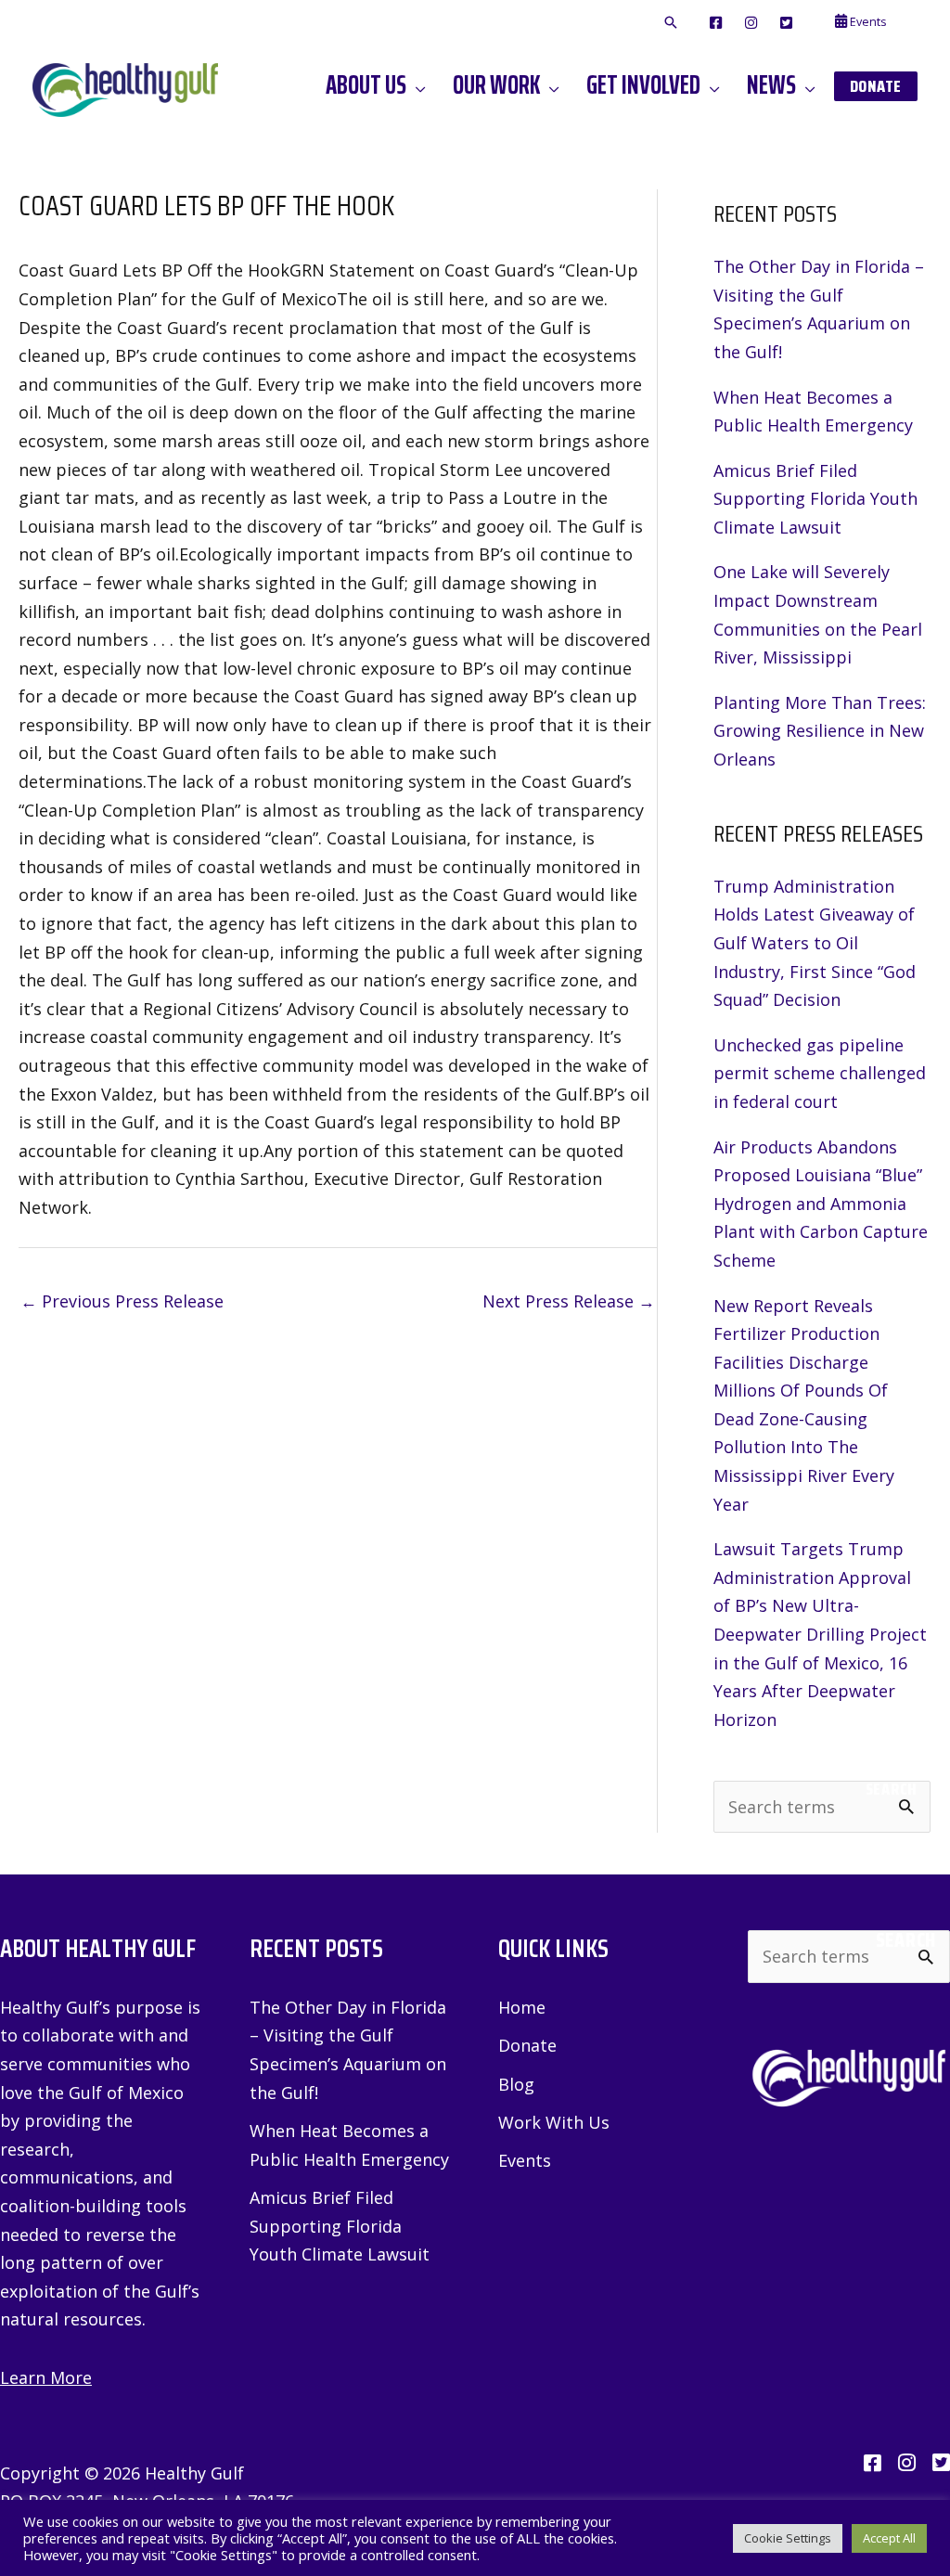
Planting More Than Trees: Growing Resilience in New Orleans (820, 731)
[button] (671, 23)
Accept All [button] (889, 2538)
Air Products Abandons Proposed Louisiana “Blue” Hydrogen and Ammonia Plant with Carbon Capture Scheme (821, 1204)
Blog (516, 2084)
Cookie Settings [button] (788, 2538)
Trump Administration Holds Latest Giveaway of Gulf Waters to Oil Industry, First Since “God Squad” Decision (815, 943)
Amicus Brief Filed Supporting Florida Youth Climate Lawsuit (815, 499)
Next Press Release (569, 1301)
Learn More (46, 2377)
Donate (527, 2045)
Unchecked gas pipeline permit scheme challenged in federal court (820, 1073)
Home (522, 2007)
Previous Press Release (122, 1301)
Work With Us (554, 2122)
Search (891, 1789)
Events (525, 2160)
